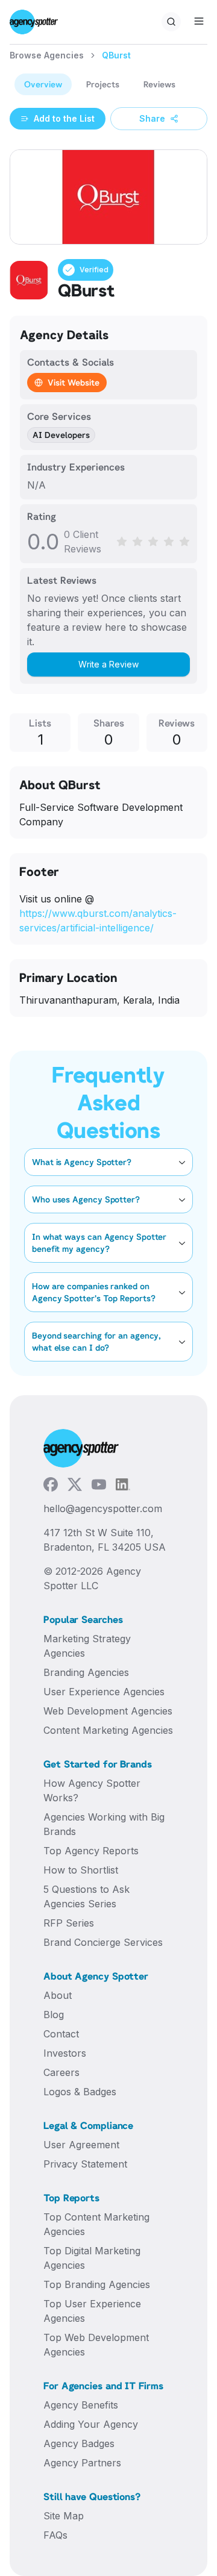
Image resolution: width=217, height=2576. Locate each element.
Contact (61, 2034)
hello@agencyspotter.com (103, 1508)
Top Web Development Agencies (96, 2345)
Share (152, 118)
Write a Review (108, 664)
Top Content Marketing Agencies (96, 2224)
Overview (43, 84)
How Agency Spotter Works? (92, 1790)
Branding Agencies (86, 1672)
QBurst (116, 55)
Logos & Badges (80, 2092)
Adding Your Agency (91, 2424)
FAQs (55, 2535)
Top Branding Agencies (97, 2284)
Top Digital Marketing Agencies (92, 2258)
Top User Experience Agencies (92, 2311)
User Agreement (81, 2145)
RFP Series (69, 1923)
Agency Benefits (81, 2405)
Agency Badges (79, 2443)
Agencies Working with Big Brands (104, 1824)
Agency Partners (82, 2463)
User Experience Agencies (104, 1692)
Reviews (159, 84)
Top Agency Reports (91, 1851)
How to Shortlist (81, 1870)
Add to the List (64, 118)
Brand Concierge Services (103, 1942)
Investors (65, 2053)
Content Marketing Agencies (108, 1730)
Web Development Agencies (108, 1711)
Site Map (64, 2516)
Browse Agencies (47, 55)
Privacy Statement (85, 2164)
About (58, 1995)
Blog (54, 2015)
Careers (61, 2072)
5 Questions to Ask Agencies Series (86, 1896)
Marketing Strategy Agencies (87, 1646)
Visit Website (74, 382)
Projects (103, 84)
